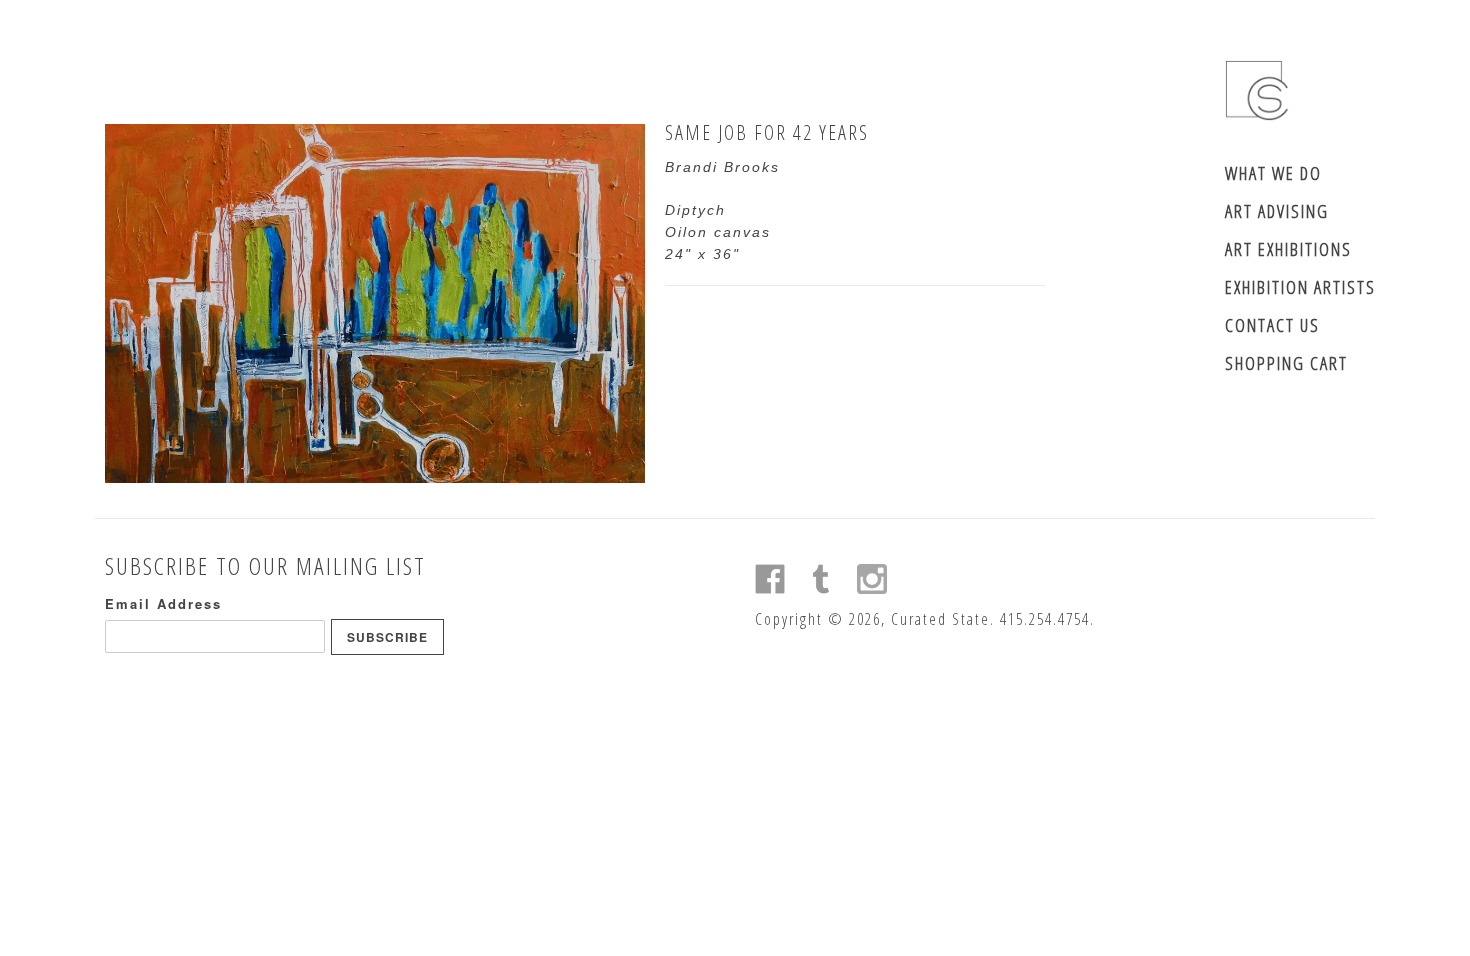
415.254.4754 (1045, 619)
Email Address (163, 603)
